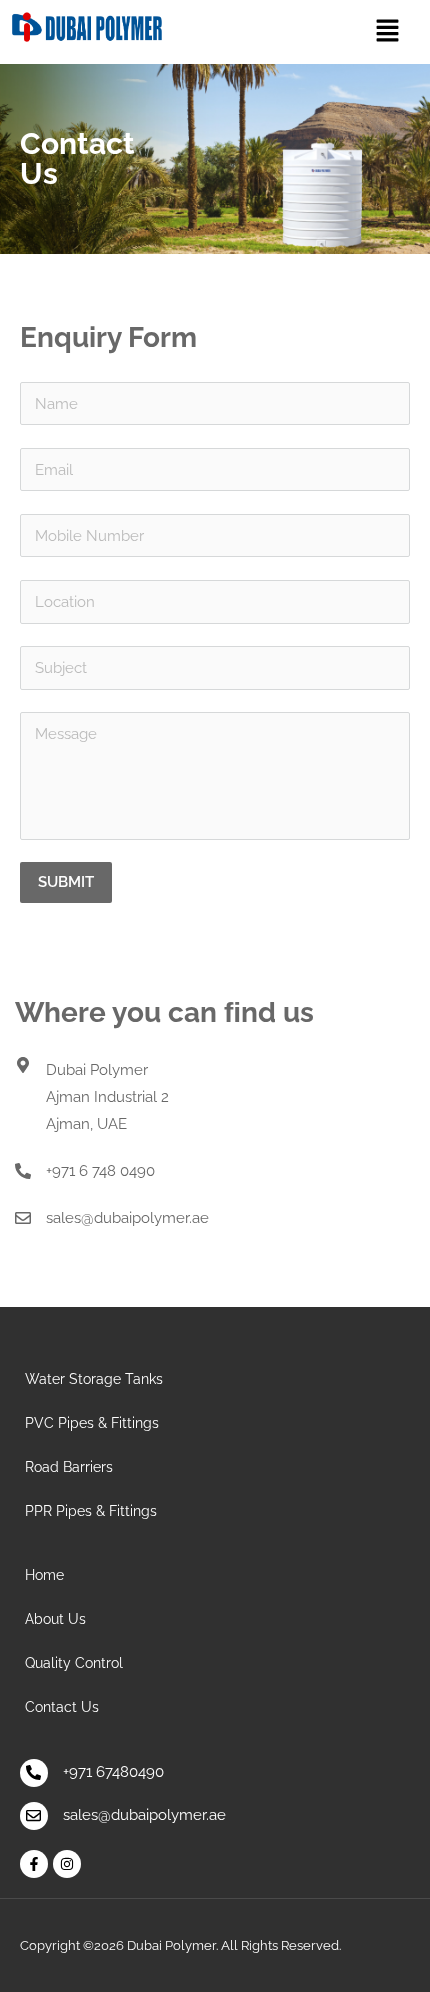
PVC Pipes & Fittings (92, 1423)
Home (44, 1575)
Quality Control (74, 1663)
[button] (387, 31)
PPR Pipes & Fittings (91, 1511)
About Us (55, 1619)
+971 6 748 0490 (100, 1171)
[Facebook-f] (34, 1864)
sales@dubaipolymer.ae (127, 1218)
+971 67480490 (113, 1772)
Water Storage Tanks (94, 1379)
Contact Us (62, 1707)
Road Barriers (69, 1467)
